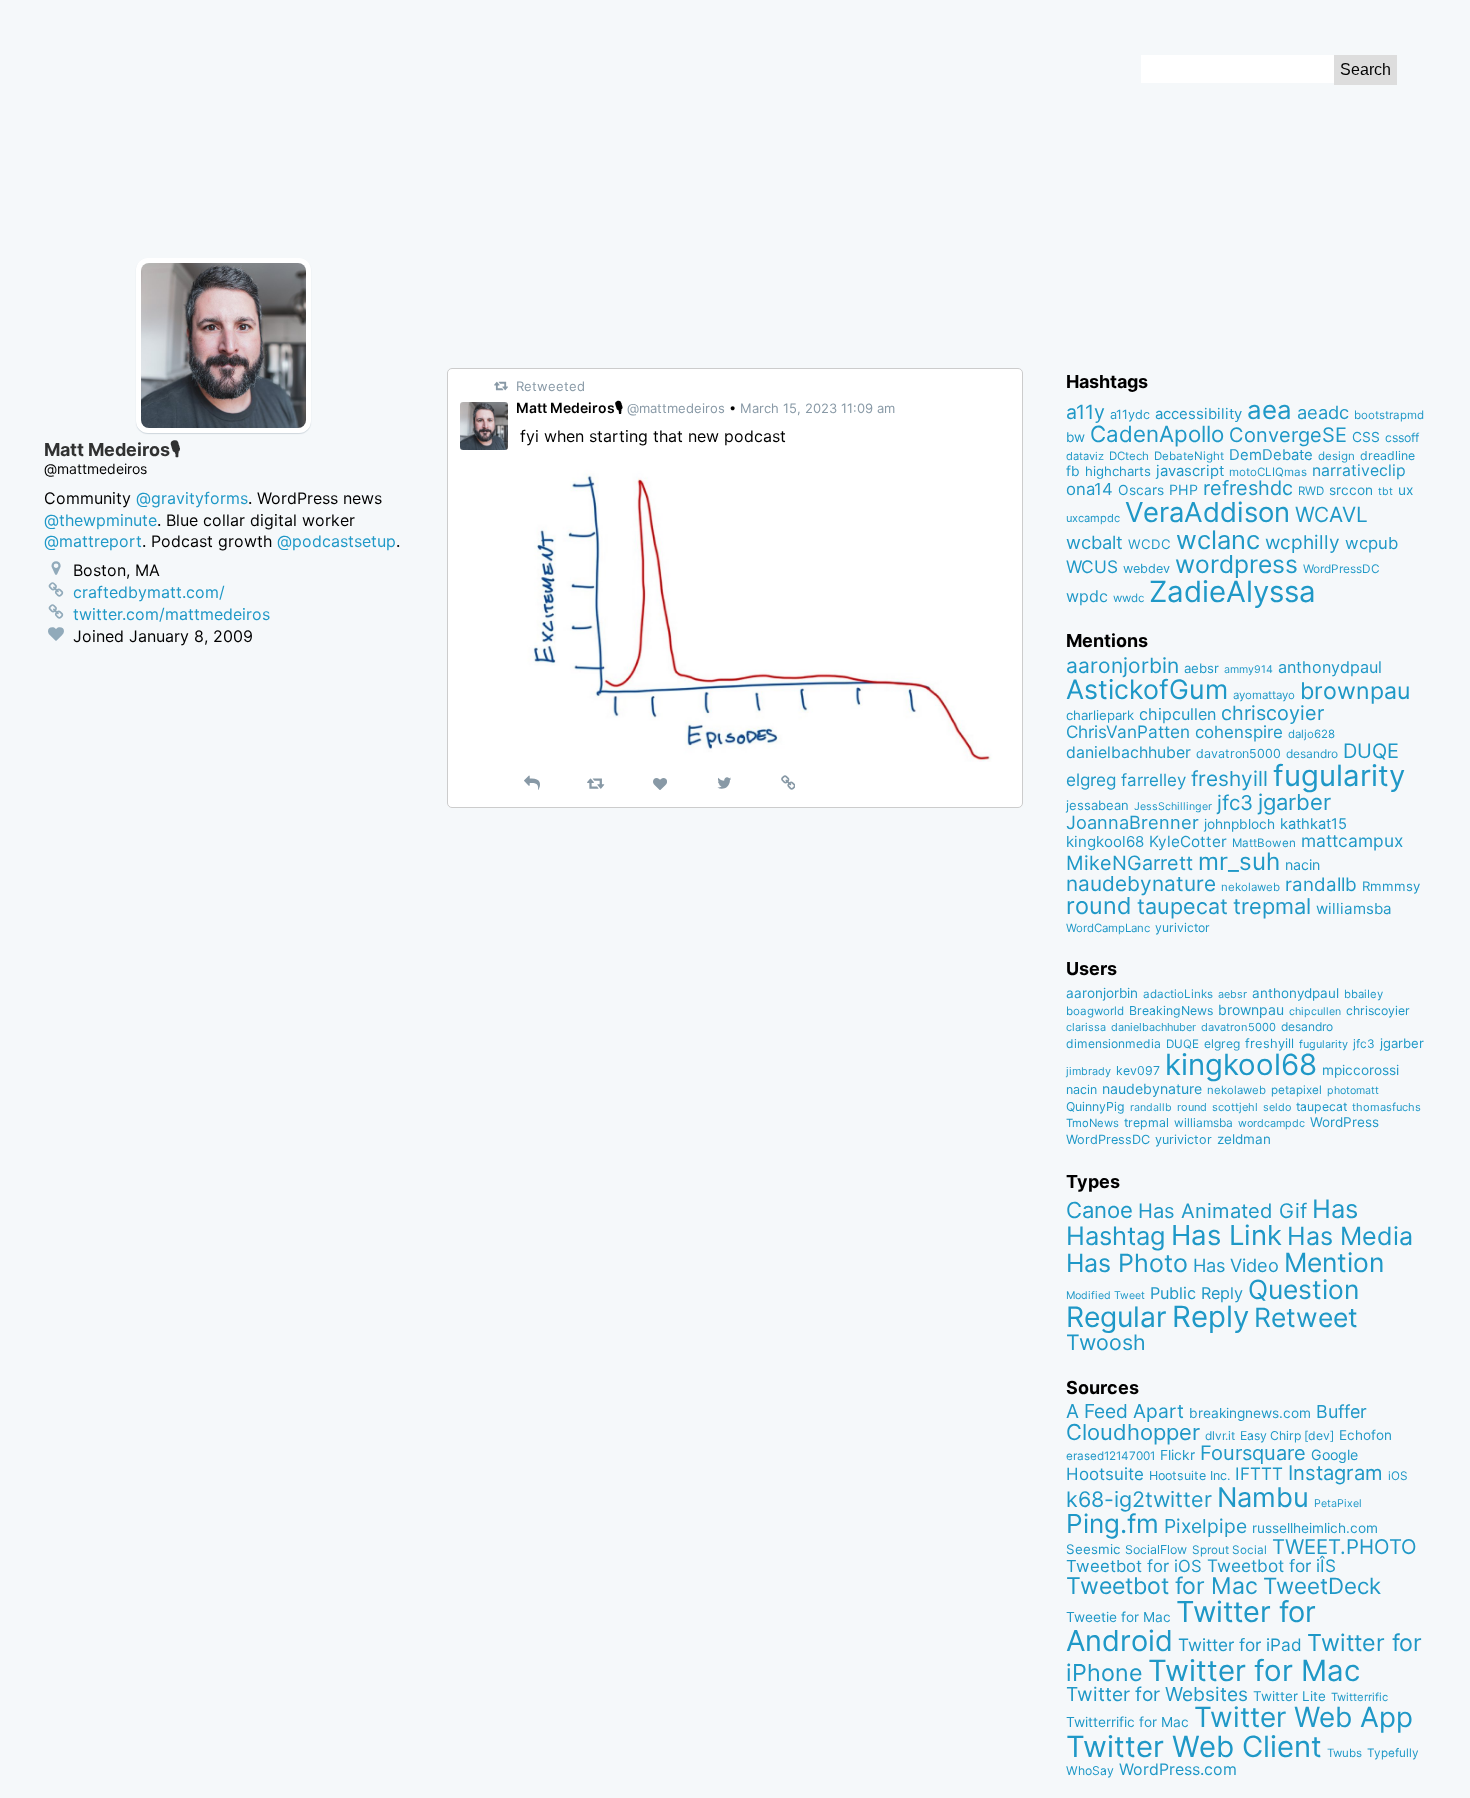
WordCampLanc (1108, 928)
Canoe (1099, 1210)
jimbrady (1088, 1071)
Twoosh (1106, 1342)
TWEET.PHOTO (1344, 1546)
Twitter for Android (1191, 1626)
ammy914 (1248, 669)
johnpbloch (1239, 824)
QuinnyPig (1095, 1106)
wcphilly (1302, 542)
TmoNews (1092, 1123)
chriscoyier (1272, 713)
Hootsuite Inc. (1189, 1475)
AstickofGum (1147, 689)
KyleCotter (1188, 841)
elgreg (1091, 779)
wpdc (1087, 596)
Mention (1334, 1262)
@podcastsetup (336, 541)
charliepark (1100, 715)
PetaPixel (1338, 1503)
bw (1075, 437)
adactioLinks (1178, 994)
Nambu (1263, 1497)
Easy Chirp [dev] (1287, 1435)
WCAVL (1331, 514)
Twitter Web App (1303, 1717)
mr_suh (1239, 861)
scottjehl (1235, 1107)
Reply (1210, 1316)
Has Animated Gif (1222, 1210)
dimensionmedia (1113, 1043)
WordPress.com (1178, 1769)
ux (1405, 490)
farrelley (1153, 780)
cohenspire (1239, 732)
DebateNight (1189, 456)
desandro (1312, 753)
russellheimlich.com (1315, 1528)
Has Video (1236, 1265)
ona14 (1089, 489)
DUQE (1371, 751)
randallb (1321, 884)
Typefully (1393, 1753)
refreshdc (1248, 488)
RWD (1311, 491)
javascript (1190, 471)
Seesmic (1093, 1549)
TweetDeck (1322, 1585)
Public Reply (1196, 1293)
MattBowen (1264, 843)
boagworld (1095, 1011)
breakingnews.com (1250, 1413)
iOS (1398, 1476)
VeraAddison (1207, 512)
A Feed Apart (1125, 1411)
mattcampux (1352, 840)
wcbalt (1094, 542)
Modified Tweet (1105, 1295)
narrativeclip (1359, 470)
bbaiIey (1363, 994)
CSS (1366, 437)
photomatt (1353, 1090)
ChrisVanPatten (1128, 731)
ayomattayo (1264, 695)
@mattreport (93, 541)
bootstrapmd (1389, 415)
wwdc (1128, 598)
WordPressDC (1341, 568)
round (1099, 905)
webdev (1146, 568)
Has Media (1350, 1236)
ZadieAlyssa (1232, 591)
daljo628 (1311, 734)
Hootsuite (1105, 1474)
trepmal (1272, 906)
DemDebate (1271, 455)
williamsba (1354, 908)
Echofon (1365, 1435)
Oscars (1141, 490)
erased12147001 (1110, 1456)
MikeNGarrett (1129, 863)
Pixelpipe (1205, 1526)
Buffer (1341, 1411)
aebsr (1201, 668)
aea (1269, 409)
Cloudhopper (1133, 1432)
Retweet (1306, 1317)
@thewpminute (100, 520)
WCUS (1092, 566)
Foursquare (1253, 1453)
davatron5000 (1238, 753)
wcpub (1371, 543)
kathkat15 (1313, 824)
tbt (1385, 491)
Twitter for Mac (1254, 1670)
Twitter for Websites (1157, 1694)
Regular (1116, 1317)
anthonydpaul (1330, 667)
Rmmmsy (1391, 886)
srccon (1351, 490)
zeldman (1244, 1139)
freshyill (1229, 778)
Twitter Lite (1289, 1696)
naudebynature (1141, 883)
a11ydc (1130, 414)
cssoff (1402, 437)
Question (1303, 1289)
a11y (1085, 412)
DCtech (1129, 456)
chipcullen (1177, 714)
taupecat (1182, 906)
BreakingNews (1171, 1010)
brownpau (1355, 691)
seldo (1277, 1107)
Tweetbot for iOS (1134, 1566)
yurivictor (1182, 927)
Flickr (1177, 1455)
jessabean (1097, 805)
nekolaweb (1250, 887)
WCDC (1149, 544)
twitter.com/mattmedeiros (171, 614)
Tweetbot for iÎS (1271, 1565)
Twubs (1344, 1753)
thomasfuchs (1386, 1107)
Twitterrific (1359, 1697)
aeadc (1323, 412)
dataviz (1085, 456)
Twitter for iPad (1240, 1644)
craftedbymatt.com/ (149, 592)
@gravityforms (192, 498)
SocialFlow (1156, 1549)
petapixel (1296, 1090)
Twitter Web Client (1194, 1746)
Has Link (1226, 1235)
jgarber (1294, 802)
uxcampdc (1093, 518)
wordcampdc (1271, 1123)
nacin (1302, 864)
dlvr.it (1220, 1435)
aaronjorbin (1122, 665)
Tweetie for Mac (1118, 1617)
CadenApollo (1157, 433)
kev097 (1138, 1070)
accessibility (1198, 414)
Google (1334, 1454)
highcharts (1118, 471)
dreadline (1387, 455)
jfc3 (1235, 802)
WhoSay (1090, 1770)
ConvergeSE (1288, 435)
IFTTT (1259, 1473)
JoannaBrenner (1132, 822)
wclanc (1218, 539)
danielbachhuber (1128, 752)
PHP (1183, 489)
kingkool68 (1105, 841)
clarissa (1086, 1027)
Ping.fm (1112, 1523)
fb (1073, 471)
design (1336, 456)
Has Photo (1127, 1263)
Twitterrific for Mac (1127, 1722)
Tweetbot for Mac (1162, 1586)
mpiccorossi (1360, 1070)
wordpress (1236, 564)
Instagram (1335, 1472)
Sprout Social (1229, 1550)
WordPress (1344, 1122)
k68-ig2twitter (1139, 1499)
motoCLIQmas (1268, 472)
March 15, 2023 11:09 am (817, 408)
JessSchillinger (1173, 806)
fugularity (1339, 775)
